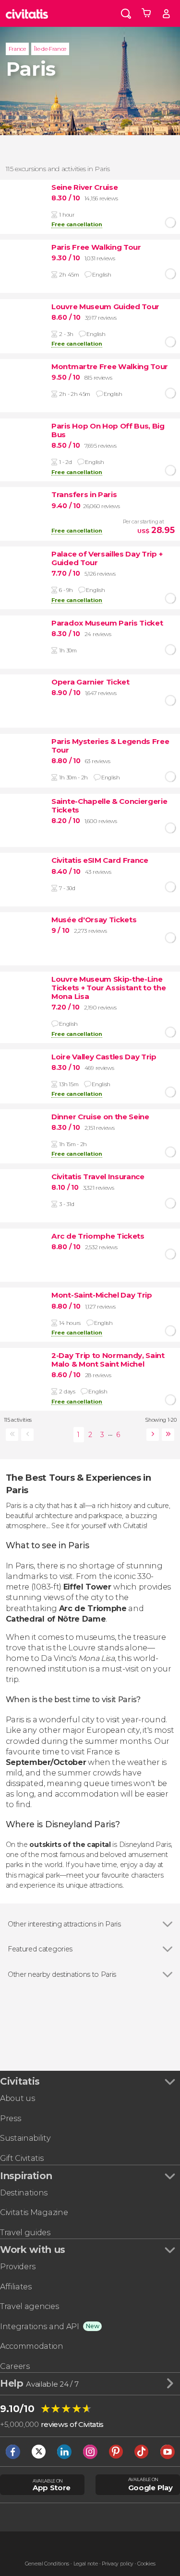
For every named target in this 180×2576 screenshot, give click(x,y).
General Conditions (47, 2564)
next (151, 1435)
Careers (15, 2366)
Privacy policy (118, 2564)
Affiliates (16, 2287)
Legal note (86, 2564)
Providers (18, 2267)
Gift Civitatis (22, 2158)
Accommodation (32, 2346)
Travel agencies (29, 2306)
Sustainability (25, 2138)
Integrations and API (40, 2327)
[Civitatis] (27, 13)
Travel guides (25, 2233)
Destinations (24, 2193)
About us (17, 2098)
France (17, 49)
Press (10, 2118)
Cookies (146, 2564)
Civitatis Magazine (34, 2212)
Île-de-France (50, 49)
